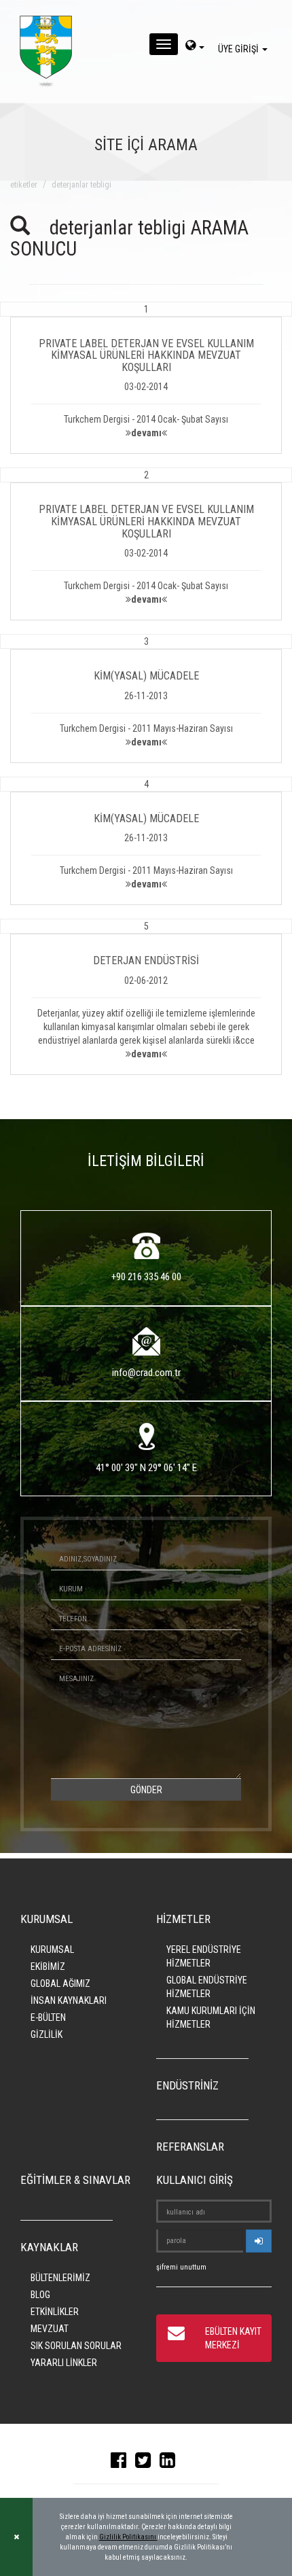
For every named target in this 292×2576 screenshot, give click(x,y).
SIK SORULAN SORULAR (76, 2346)
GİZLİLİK (47, 2034)
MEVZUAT (50, 2329)
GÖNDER (146, 1790)
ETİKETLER (24, 185)
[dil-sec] (195, 47)
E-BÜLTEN (48, 2017)
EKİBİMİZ (48, 1966)
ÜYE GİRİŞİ (239, 49)
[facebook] (122, 2463)
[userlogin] (259, 2241)
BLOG (40, 2295)
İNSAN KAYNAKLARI (69, 2000)
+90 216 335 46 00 (146, 1277)
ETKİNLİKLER (55, 2312)
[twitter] (146, 2463)
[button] (146, 378)
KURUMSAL (52, 1949)
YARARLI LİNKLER (64, 2363)
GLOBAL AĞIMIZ (60, 1983)
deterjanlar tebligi (81, 185)
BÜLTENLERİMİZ (60, 2278)
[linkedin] (171, 2463)
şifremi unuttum (181, 2267)
